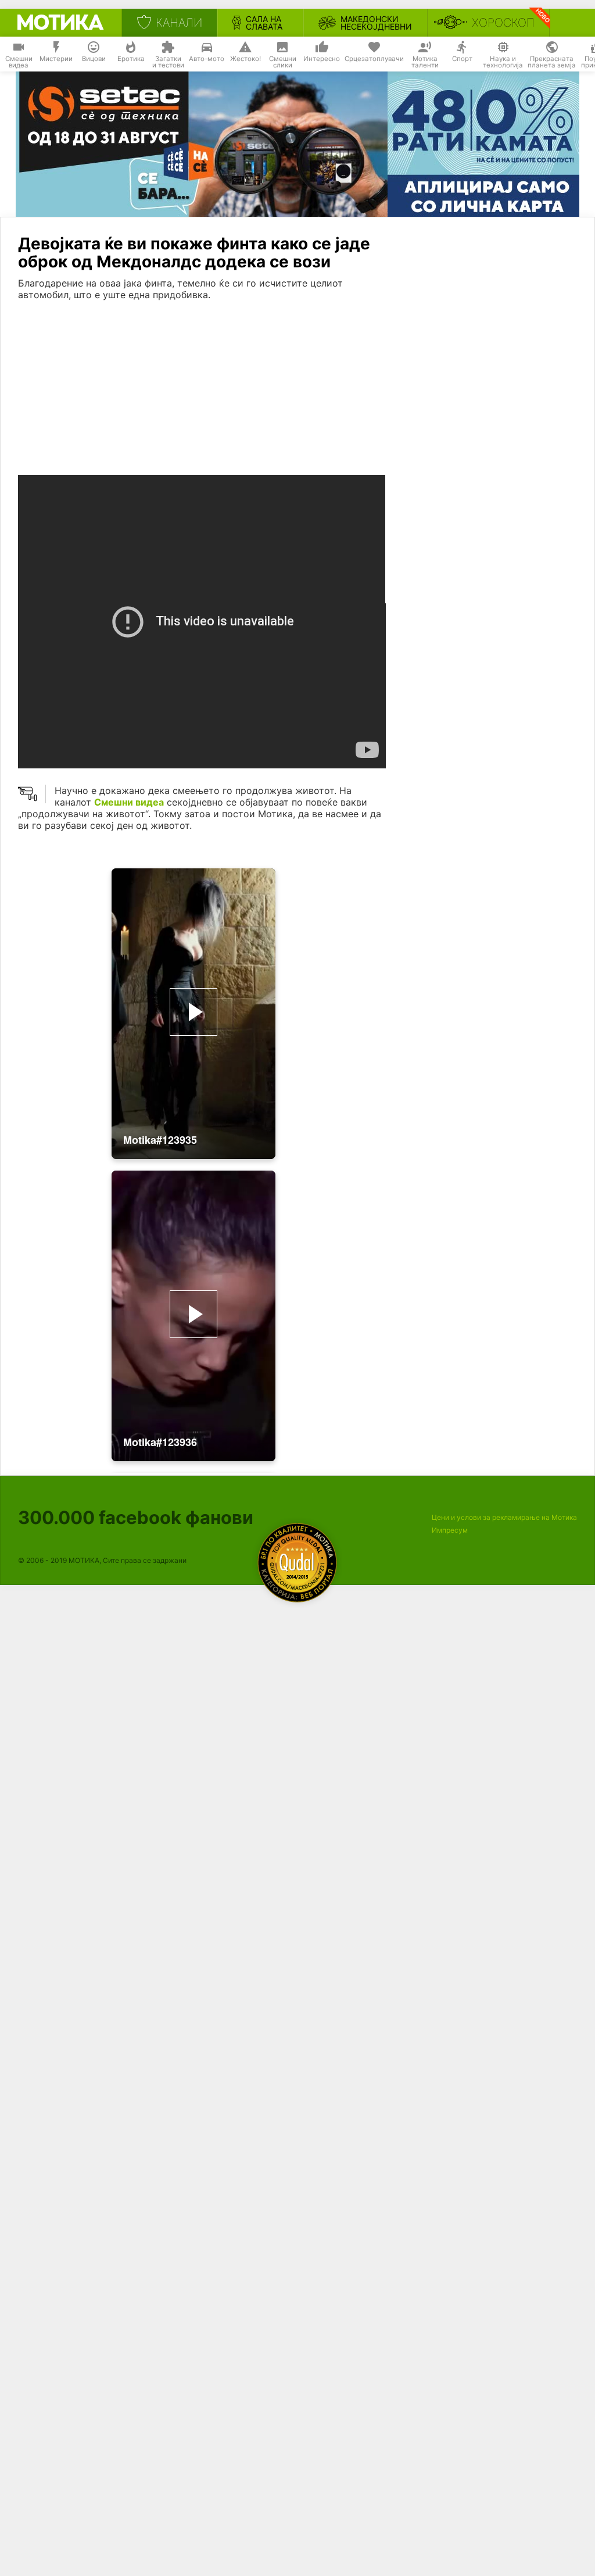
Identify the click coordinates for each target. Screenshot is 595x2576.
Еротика (131, 59)
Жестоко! (245, 59)
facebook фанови (136, 1517)
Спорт (462, 59)
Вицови (94, 59)
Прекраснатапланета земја (552, 62)
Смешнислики (283, 62)
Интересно (322, 59)
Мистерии (56, 59)
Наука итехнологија (503, 62)
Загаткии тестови (168, 62)
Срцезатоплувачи (374, 59)
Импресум (450, 1530)
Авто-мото (207, 59)
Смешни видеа (129, 802)
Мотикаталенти (425, 62)
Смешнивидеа (19, 62)
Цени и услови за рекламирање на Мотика (504, 1517)
